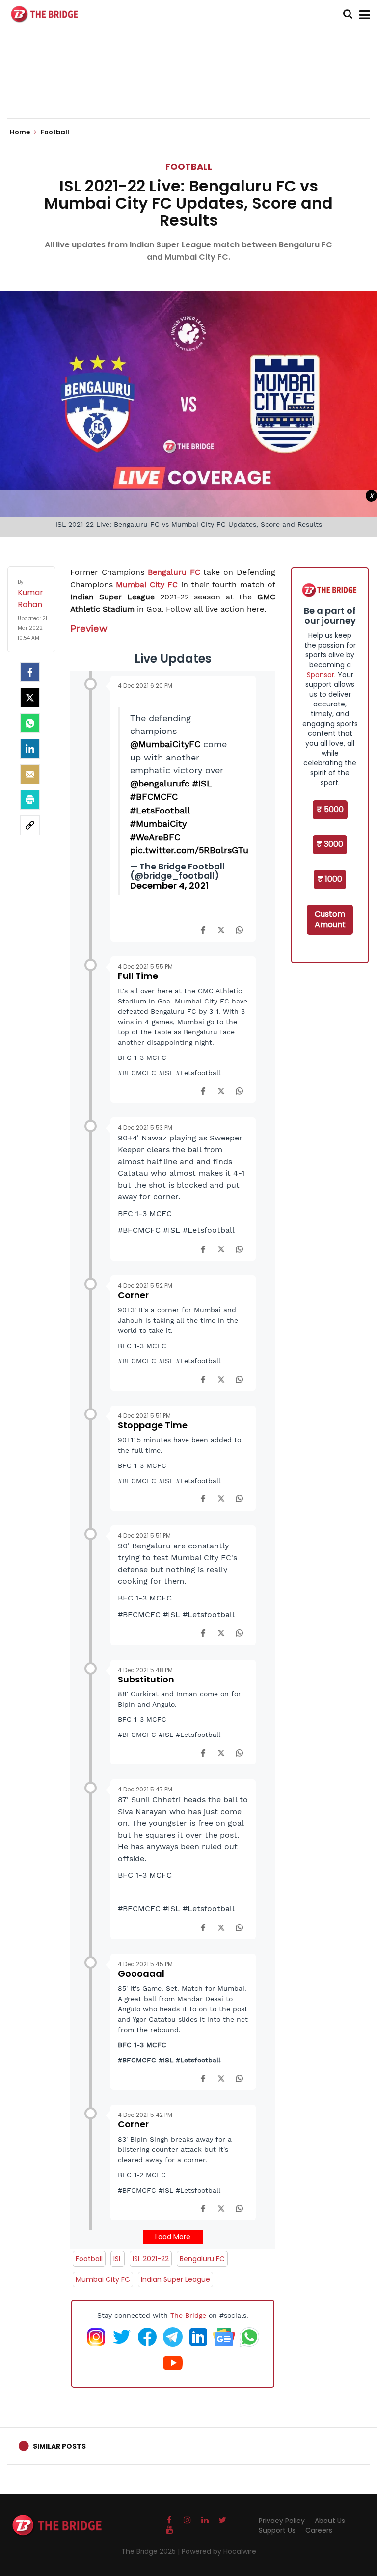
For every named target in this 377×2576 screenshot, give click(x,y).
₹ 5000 (330, 809)
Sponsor (321, 675)
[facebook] (30, 672)
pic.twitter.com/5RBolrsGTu (189, 850)
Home (21, 132)
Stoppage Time (153, 1425)
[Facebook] (203, 929)
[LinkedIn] (30, 749)
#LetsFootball (160, 810)
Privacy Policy (282, 2521)
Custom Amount (330, 920)
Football (189, 167)
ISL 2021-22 (151, 2259)
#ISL (202, 783)
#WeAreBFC (155, 837)
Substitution (146, 1679)
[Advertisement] (188, 88)
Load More (173, 2237)
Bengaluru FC (174, 572)
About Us (330, 2521)
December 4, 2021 (169, 885)
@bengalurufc (160, 783)
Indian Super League (175, 2279)
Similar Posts (59, 2446)
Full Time (138, 976)
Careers (319, 2530)
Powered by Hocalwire (219, 2551)
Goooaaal (141, 1973)
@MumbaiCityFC (165, 744)
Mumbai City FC (147, 584)
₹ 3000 (330, 844)
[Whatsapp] (30, 723)
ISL (118, 2259)
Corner (133, 1295)
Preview (89, 628)
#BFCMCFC (154, 797)
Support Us (277, 2530)
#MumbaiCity (158, 824)
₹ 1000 (330, 879)
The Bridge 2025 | (151, 2551)
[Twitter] (30, 698)
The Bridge (188, 2315)
